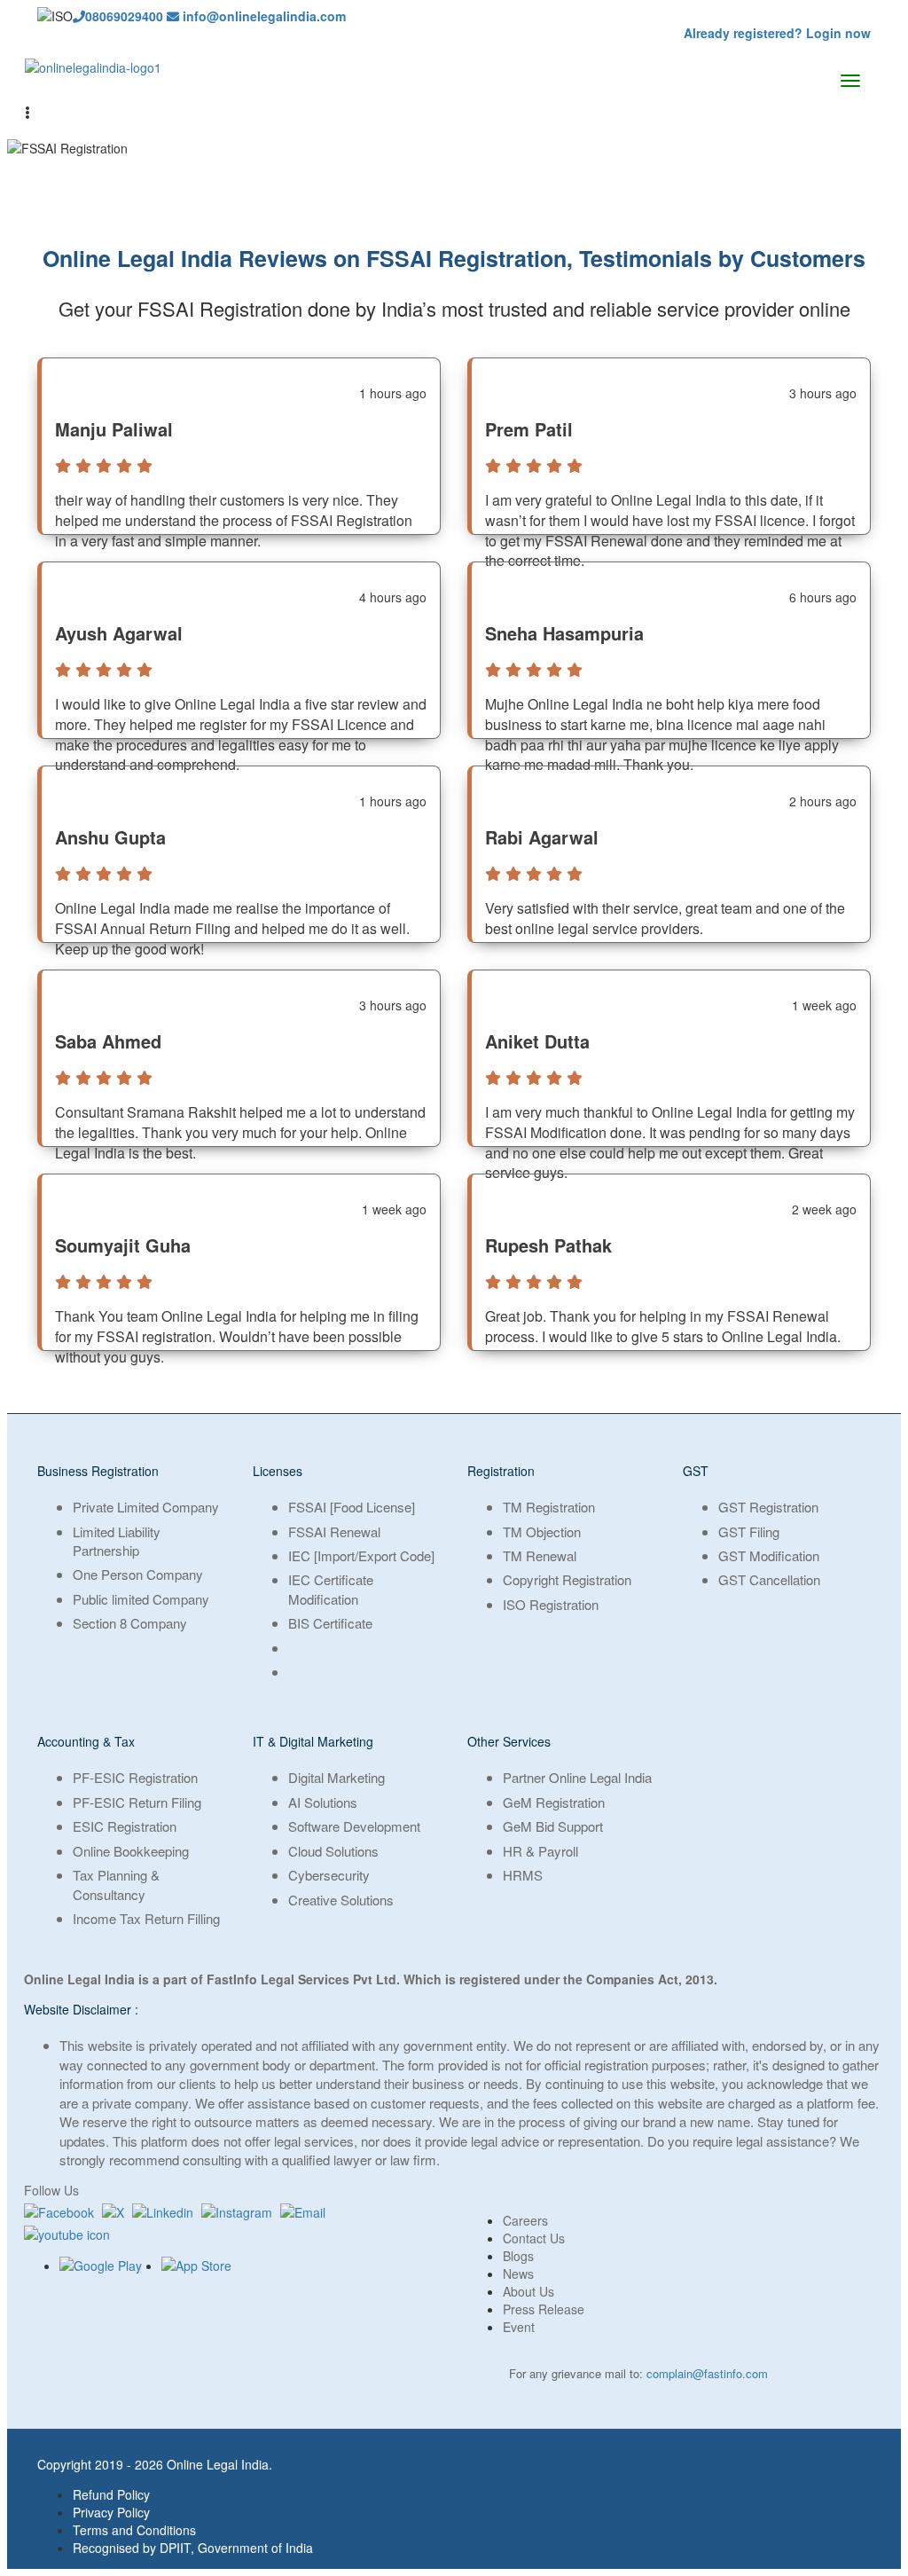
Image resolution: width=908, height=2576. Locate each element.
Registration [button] (501, 1471)
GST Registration (768, 1507)
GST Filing (749, 1531)
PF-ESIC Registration (135, 1777)
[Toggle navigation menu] (850, 81)
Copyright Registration (567, 1579)
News (518, 2274)
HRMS (523, 1875)
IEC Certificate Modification (331, 1589)
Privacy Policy (111, 2512)
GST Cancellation (769, 1579)
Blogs (518, 2256)
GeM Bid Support (553, 1826)
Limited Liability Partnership (117, 1541)
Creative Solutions (341, 1900)
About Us (528, 2291)
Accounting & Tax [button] (86, 1741)
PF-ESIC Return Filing (137, 1802)
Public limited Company (141, 1599)
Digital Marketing (337, 1777)
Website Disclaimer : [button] (81, 2009)
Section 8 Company (130, 1623)
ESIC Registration (125, 1826)
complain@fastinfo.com (707, 2373)
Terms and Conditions (134, 2530)
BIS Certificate (330, 1623)
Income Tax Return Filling (146, 1918)
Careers (525, 2220)
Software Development (354, 1826)
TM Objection (542, 1531)
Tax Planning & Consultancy (116, 1884)
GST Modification (769, 1555)
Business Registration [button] (98, 1471)
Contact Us (534, 2238)
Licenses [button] (278, 1471)
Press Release (544, 2309)
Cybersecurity (329, 1875)
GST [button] (696, 1471)
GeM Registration (554, 1802)
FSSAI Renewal (334, 1531)
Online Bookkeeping (131, 1851)
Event (519, 2327)
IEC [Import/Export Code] (361, 1555)
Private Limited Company (146, 1507)
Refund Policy (111, 2494)
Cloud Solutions (333, 1851)
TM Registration (549, 1507)
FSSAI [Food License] (352, 1507)
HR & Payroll (540, 1851)
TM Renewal (540, 1555)
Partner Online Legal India (577, 1777)
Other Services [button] (509, 1741)
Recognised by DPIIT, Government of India (193, 2548)
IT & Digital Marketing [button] (313, 1741)
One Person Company (138, 1574)
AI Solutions (323, 1802)
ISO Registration (551, 1604)
